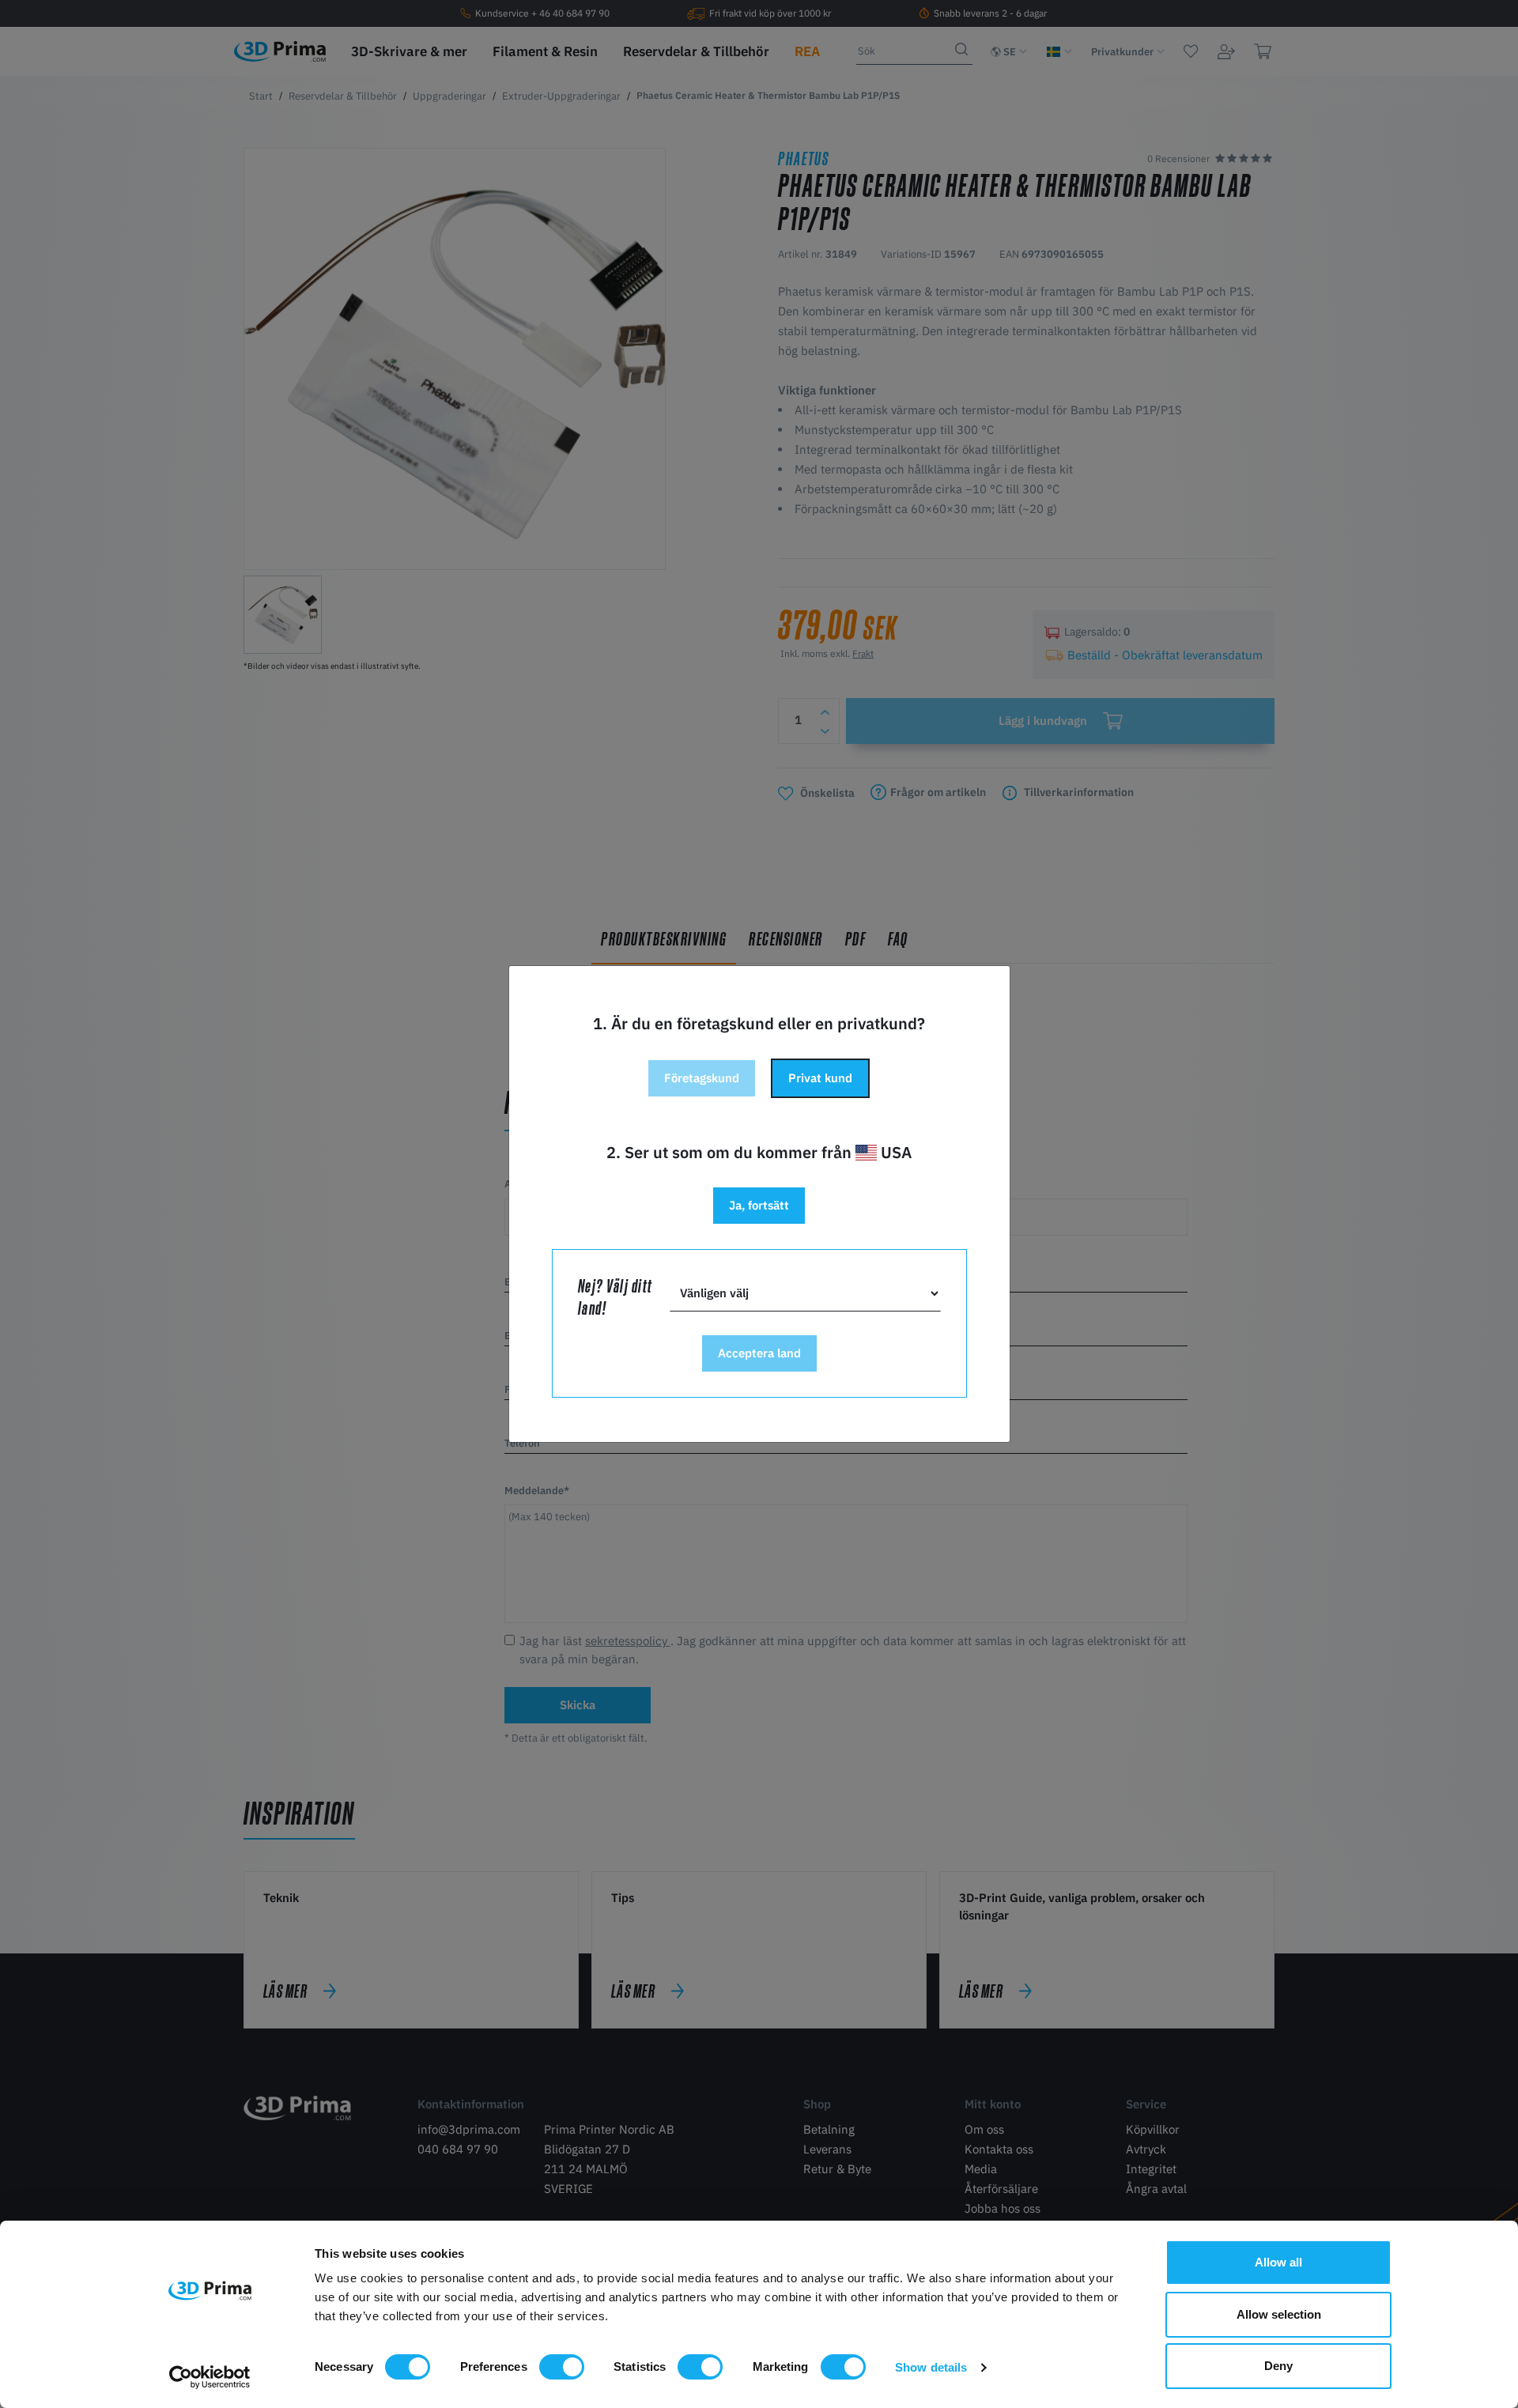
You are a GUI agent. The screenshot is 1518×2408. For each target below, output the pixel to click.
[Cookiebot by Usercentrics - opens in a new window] (210, 2377)
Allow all (1278, 2262)
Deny (1278, 2366)
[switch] (562, 2367)
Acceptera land (759, 1353)
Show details (931, 2367)
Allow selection (1279, 2314)
